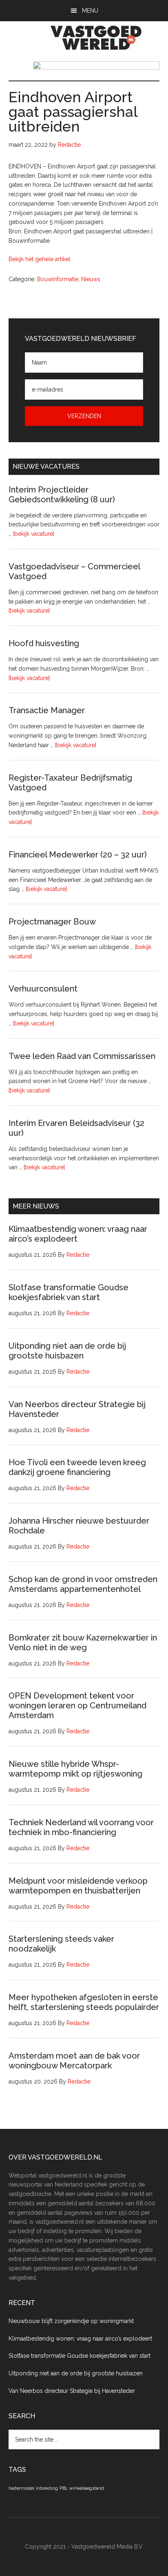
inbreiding (47, 2488)
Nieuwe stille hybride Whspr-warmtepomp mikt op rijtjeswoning (75, 1769)
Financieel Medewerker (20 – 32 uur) (78, 855)
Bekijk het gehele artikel (40, 259)
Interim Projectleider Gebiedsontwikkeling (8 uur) (62, 495)
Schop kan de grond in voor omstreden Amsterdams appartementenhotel (83, 1584)
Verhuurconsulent (43, 989)
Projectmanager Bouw (52, 922)
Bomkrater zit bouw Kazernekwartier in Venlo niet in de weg (83, 1643)
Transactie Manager (47, 710)
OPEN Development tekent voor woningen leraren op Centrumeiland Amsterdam (77, 1705)
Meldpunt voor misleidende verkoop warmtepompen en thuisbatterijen (78, 1886)
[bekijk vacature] (34, 534)
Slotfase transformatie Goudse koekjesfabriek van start (69, 1292)
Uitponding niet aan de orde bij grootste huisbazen (67, 1351)
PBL (64, 2488)
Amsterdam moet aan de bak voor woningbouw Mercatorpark (74, 2061)
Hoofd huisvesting (44, 643)
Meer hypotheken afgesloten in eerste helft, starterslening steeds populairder (84, 2002)
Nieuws (91, 279)
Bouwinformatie (58, 279)
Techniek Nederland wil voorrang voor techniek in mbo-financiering (81, 1827)
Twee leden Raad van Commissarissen (82, 1056)
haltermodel (21, 2488)
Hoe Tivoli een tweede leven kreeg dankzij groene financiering (77, 1467)
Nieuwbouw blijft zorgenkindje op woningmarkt (71, 2321)
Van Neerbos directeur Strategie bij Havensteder (72, 2391)
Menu (90, 11)
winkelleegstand (87, 2488)
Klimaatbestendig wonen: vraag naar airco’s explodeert (80, 2339)
